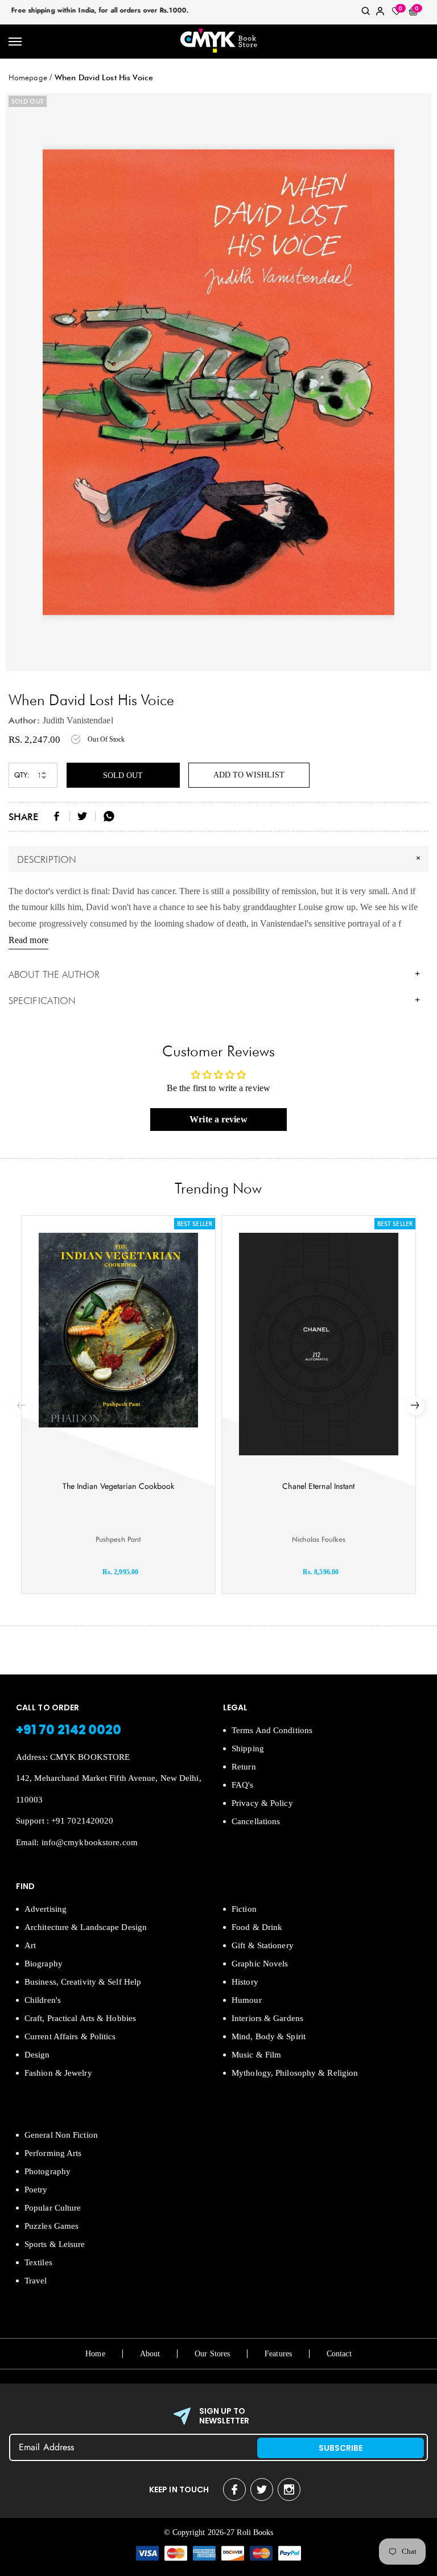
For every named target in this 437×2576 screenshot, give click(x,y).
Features (278, 2354)
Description (220, 858)
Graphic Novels (260, 1964)
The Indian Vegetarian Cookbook (119, 1486)
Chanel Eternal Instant (318, 1486)
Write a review (218, 1119)
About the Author (214, 974)
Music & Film (256, 2055)
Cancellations (256, 1821)
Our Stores (212, 2354)
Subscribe (341, 2448)
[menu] (16, 42)
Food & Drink (257, 1927)
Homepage (28, 77)
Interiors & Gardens (267, 2018)
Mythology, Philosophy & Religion (295, 2073)
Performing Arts (53, 2153)
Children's (43, 2000)
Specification (214, 1001)
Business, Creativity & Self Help (83, 1982)
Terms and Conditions (272, 1730)
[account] (380, 13)
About (150, 2354)
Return (244, 1767)
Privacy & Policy (262, 1803)
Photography (48, 2171)
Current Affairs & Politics (70, 2036)
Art (30, 1945)
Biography (44, 1964)
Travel (36, 2281)
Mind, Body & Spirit (269, 2036)
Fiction (244, 1909)
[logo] (218, 42)
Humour (247, 2000)
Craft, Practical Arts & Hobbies (80, 2018)
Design (37, 2055)
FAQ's (243, 1785)
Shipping (248, 1748)
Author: (24, 720)
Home (95, 2354)
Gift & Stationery (263, 1945)
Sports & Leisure (55, 2244)
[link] (366, 13)
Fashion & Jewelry (58, 2073)
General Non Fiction (61, 2135)
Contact (339, 2354)
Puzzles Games (51, 2226)
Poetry (36, 2190)
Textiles (38, 2262)
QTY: (22, 775)
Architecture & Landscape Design (86, 1927)
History (245, 1982)
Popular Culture (53, 2208)
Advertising (46, 1909)
